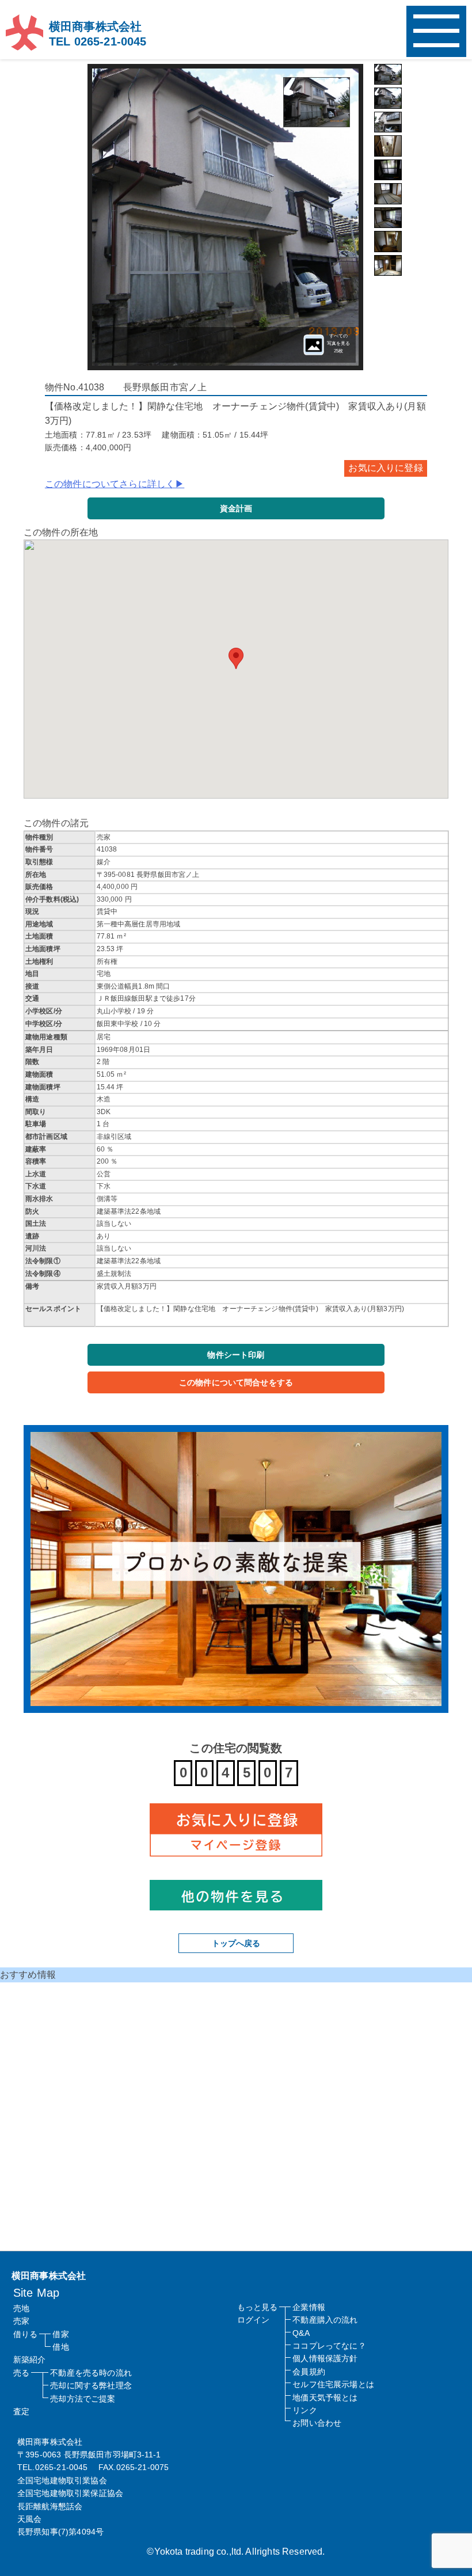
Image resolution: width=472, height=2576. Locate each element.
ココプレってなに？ (329, 2346)
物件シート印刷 (236, 1355)
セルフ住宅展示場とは (333, 2384)
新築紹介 (30, 2360)
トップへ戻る (236, 1943)
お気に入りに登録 (385, 468)
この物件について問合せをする (236, 1382)
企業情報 (309, 2307)
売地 (21, 2308)
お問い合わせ (317, 2423)
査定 (21, 2411)
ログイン (254, 2320)
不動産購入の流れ (325, 2320)
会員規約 (309, 2372)
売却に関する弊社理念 (91, 2385)
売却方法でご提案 (83, 2399)
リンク (304, 2410)
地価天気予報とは (325, 2398)
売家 (21, 2321)
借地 (60, 2347)
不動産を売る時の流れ (91, 2373)
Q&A (301, 2333)
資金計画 (236, 508)
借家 (60, 2334)
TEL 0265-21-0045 (98, 41)
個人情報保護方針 (325, 2358)
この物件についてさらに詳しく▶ (115, 484)
